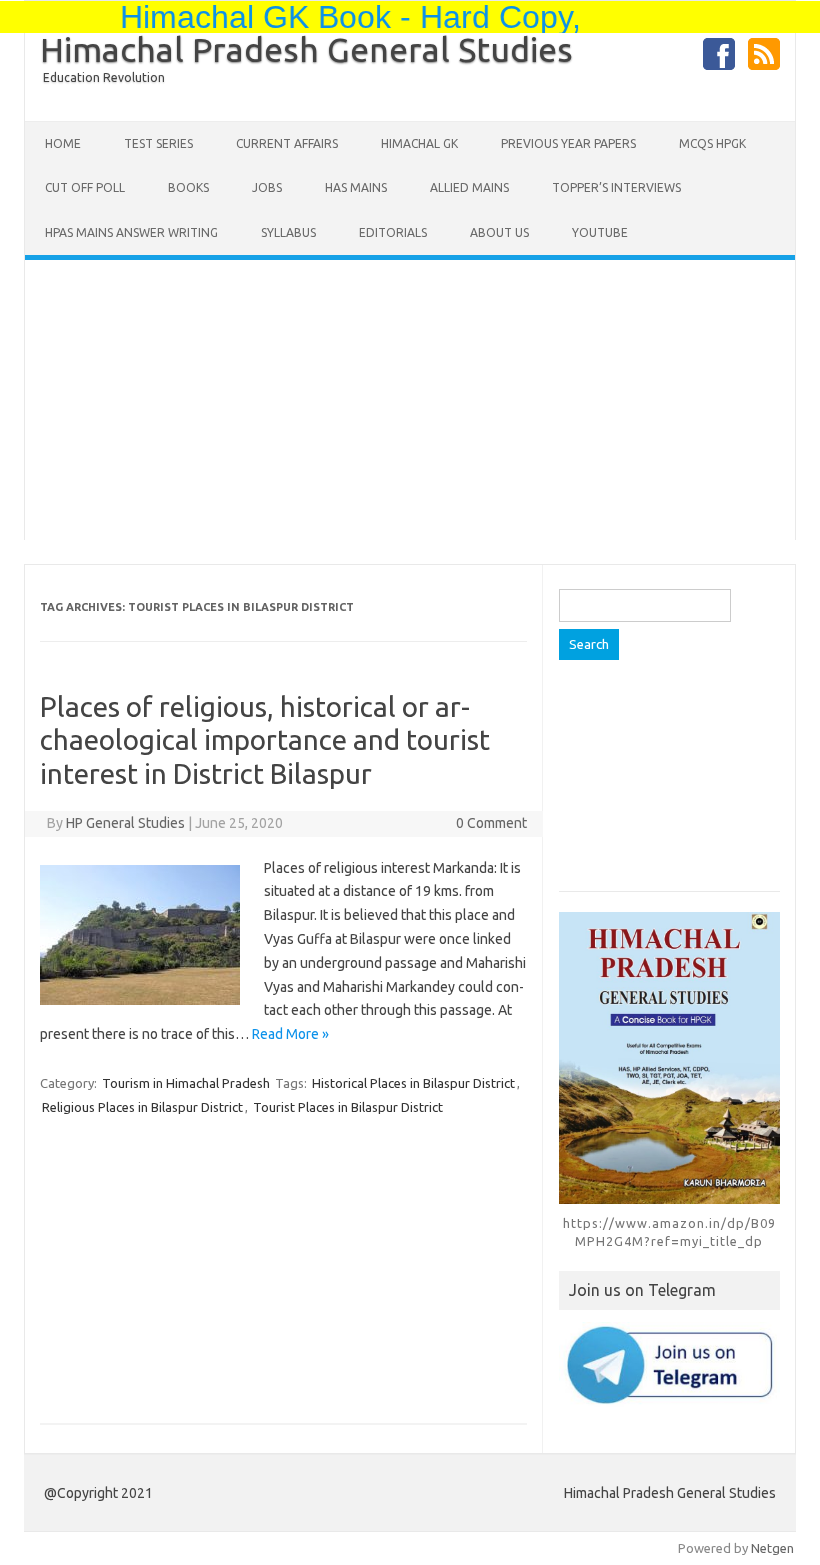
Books (188, 187)
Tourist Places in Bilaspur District (348, 1107)
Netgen (772, 1548)
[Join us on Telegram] (669, 1364)
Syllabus (288, 232)
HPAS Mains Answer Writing (131, 232)
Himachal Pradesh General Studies (306, 49)
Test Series (158, 143)
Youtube (600, 232)
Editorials (393, 232)
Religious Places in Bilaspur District (142, 1107)
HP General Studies (125, 823)
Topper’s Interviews (616, 187)
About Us (499, 232)
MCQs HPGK (712, 143)
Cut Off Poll (85, 187)
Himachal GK (419, 143)
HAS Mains (356, 187)
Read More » (290, 1034)
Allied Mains (469, 187)
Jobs (267, 187)
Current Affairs (287, 143)
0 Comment (491, 823)
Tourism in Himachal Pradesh (186, 1083)
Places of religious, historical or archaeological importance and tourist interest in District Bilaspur (265, 740)
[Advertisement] (410, 400)
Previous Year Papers (568, 143)
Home (63, 143)
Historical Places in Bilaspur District (413, 1083)
